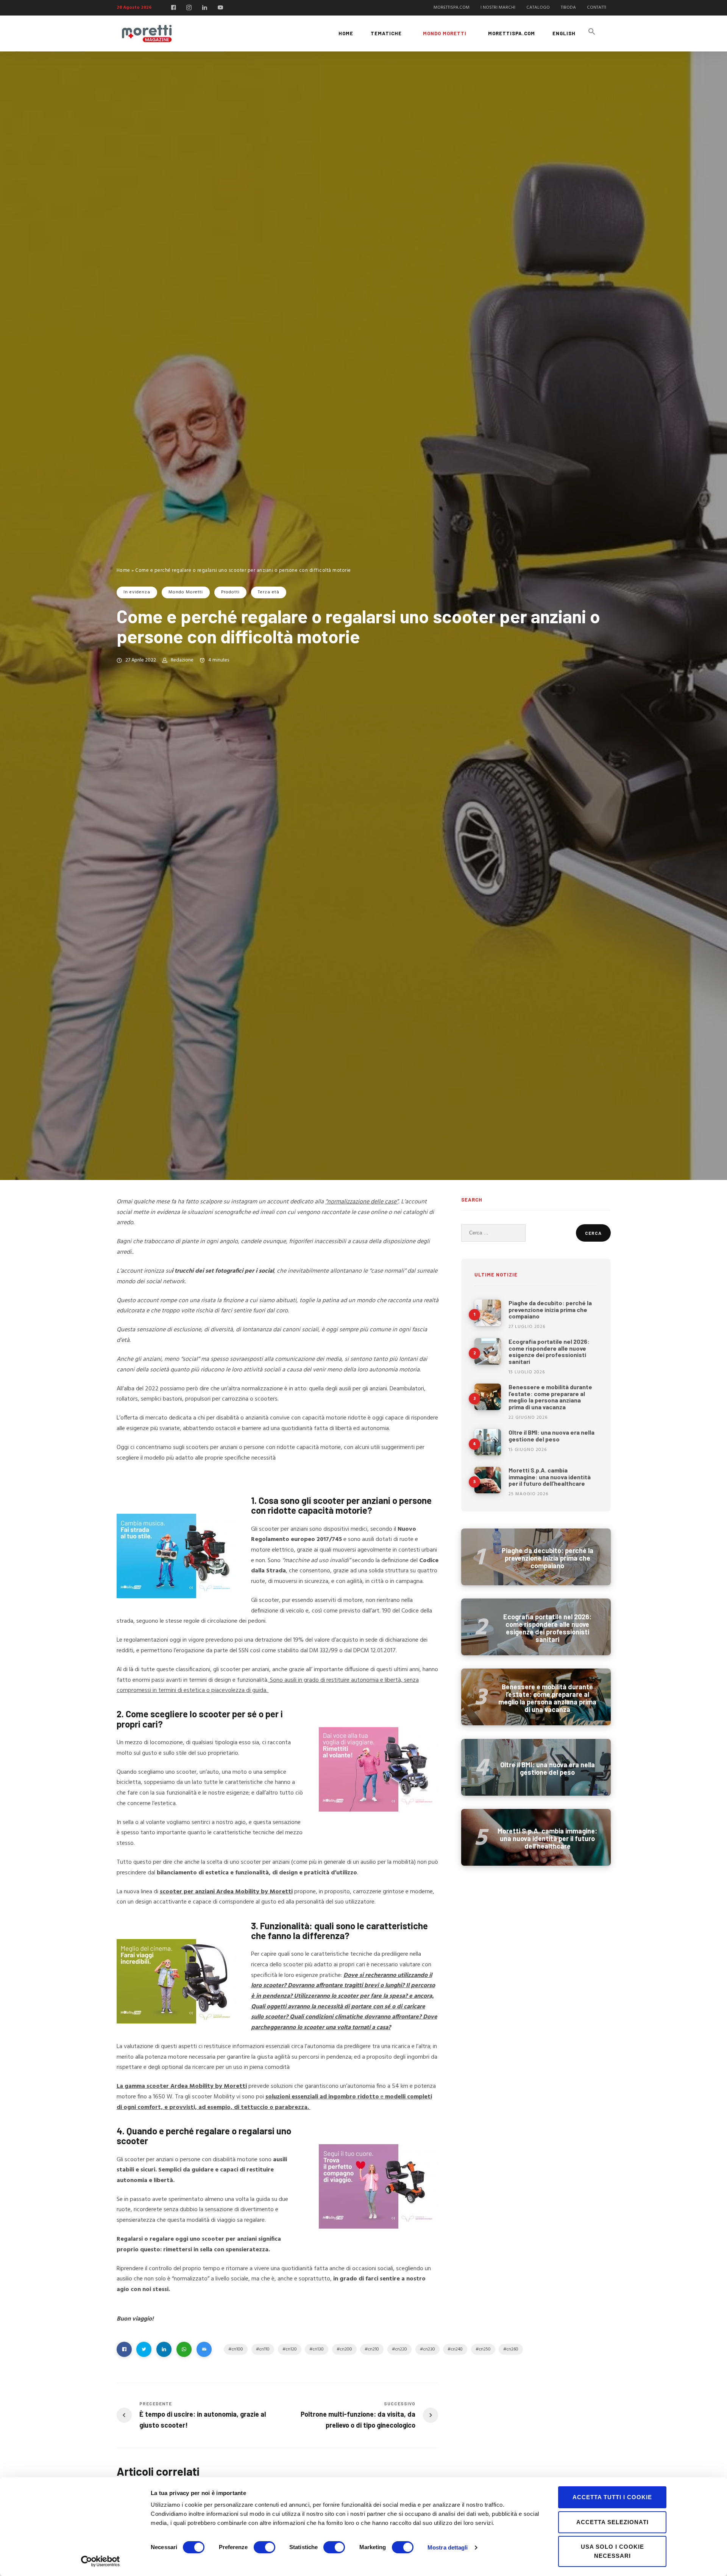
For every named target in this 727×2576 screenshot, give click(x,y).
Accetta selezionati (612, 2522)
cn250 (485, 2349)
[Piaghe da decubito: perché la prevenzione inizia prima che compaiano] (488, 1313)
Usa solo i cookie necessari (612, 2551)
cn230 (429, 2349)
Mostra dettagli (448, 2547)
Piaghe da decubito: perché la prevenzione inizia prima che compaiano (550, 1309)
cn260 (512, 2349)
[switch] (264, 2547)
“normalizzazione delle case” (362, 1202)
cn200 (346, 2349)
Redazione (182, 660)
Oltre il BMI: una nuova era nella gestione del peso (551, 1436)
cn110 (264, 2349)
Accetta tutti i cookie (612, 2497)
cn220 (401, 2349)
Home (123, 570)
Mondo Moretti (186, 592)
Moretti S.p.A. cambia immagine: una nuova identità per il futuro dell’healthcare (550, 1477)
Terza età (269, 592)
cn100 (237, 2349)
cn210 (374, 2349)
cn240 (457, 2349)
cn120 (291, 2349)
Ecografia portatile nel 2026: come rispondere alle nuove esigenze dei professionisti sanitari (549, 1351)
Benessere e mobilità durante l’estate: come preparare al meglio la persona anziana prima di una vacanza (550, 1397)
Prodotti (230, 592)
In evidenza (137, 592)
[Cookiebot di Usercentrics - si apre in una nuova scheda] (101, 2561)
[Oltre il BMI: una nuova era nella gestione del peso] (488, 1442)
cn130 (318, 2349)
